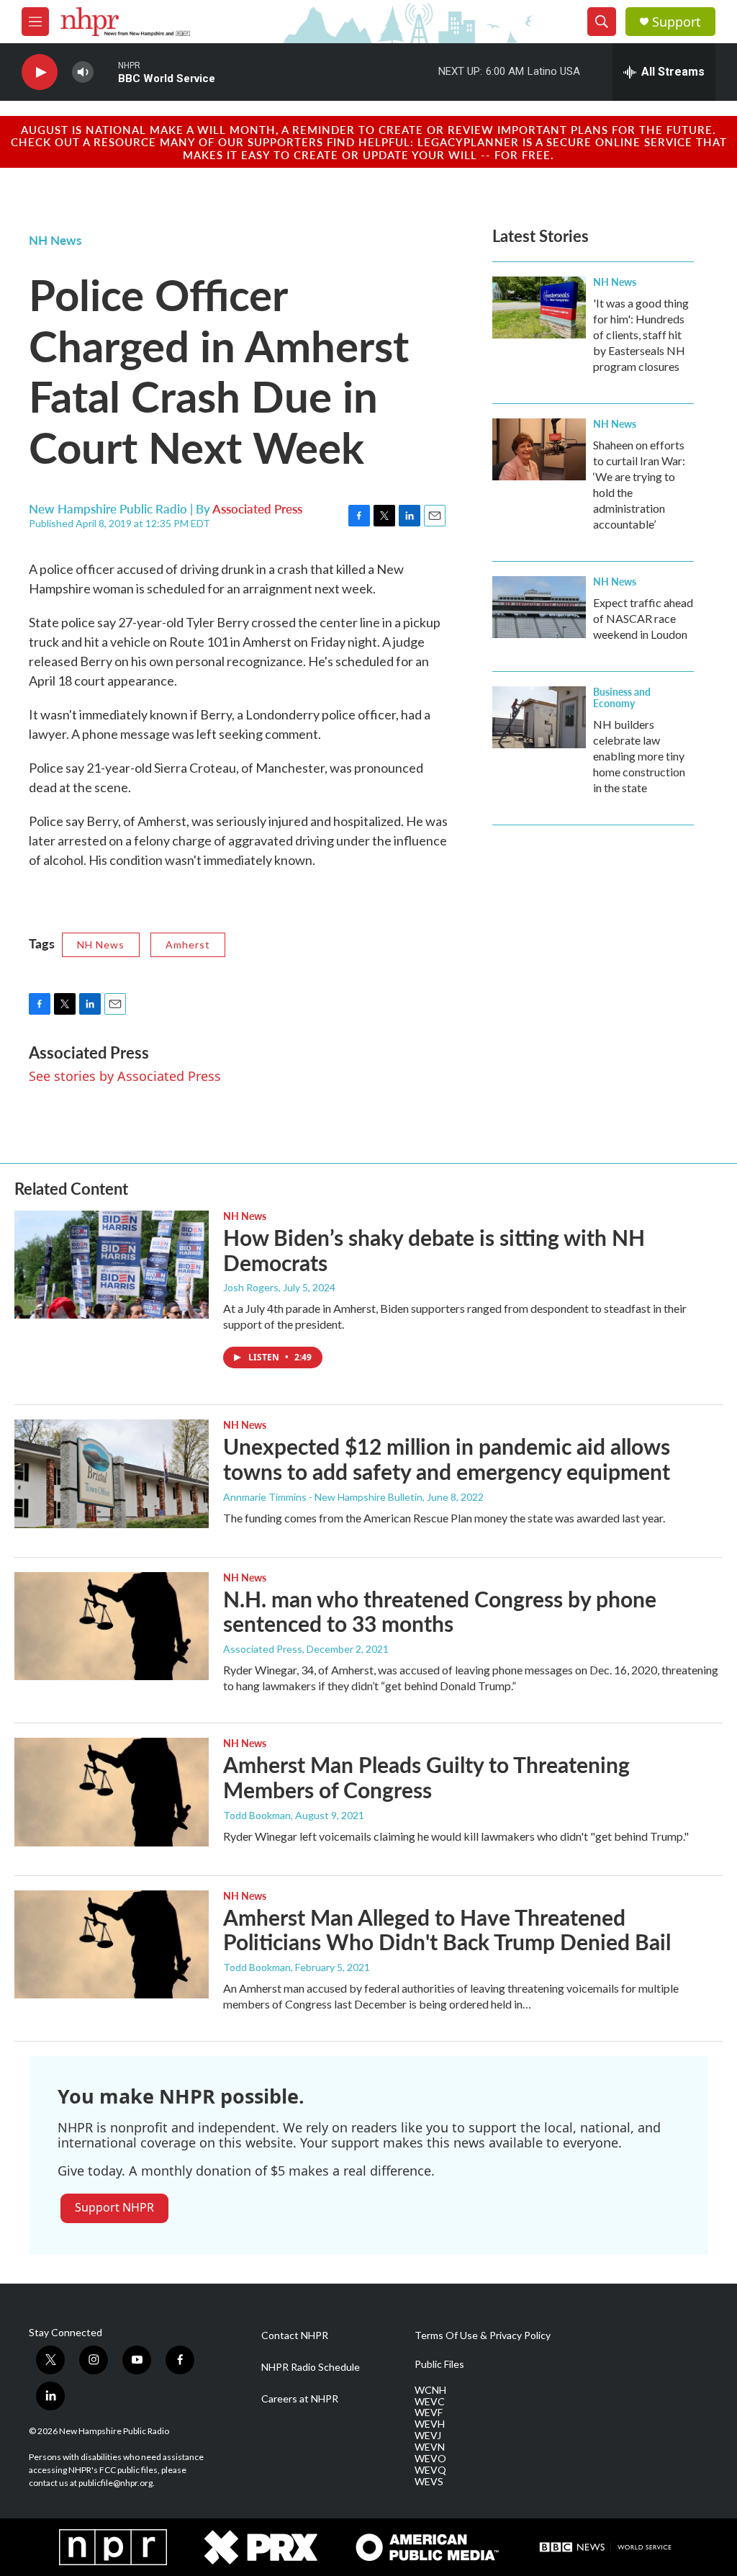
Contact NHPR (295, 2335)
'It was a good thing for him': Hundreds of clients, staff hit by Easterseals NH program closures (641, 335)
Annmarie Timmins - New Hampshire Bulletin (323, 1497)
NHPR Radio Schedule (311, 2367)
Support (677, 22)
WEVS (429, 2482)
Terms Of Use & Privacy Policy (483, 2335)
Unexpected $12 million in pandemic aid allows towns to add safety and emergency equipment (447, 1459)
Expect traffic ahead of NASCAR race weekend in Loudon (643, 618)
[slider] (106, 72)
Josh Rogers (251, 1287)
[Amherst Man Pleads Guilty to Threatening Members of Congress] (112, 1792)
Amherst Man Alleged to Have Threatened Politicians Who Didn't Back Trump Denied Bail (447, 1930)
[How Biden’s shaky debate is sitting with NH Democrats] (112, 1265)
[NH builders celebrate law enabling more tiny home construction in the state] (539, 717)
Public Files (439, 2364)
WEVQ (430, 2470)
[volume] (83, 72)
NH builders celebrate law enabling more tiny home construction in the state (639, 756)
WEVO (430, 2459)
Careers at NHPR (300, 2399)
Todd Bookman (257, 1815)
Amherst (188, 944)
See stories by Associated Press (125, 1076)
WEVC (430, 2402)
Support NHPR (114, 2207)
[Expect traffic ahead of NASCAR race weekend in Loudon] (539, 607)
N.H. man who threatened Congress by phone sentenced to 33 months (440, 1611)
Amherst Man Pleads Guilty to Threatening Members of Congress (426, 1777)
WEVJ (428, 2436)
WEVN (430, 2447)
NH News (55, 240)
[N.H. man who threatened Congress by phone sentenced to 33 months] (112, 1626)
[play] (40, 72)
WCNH (430, 2390)
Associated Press (257, 508)
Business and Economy (622, 697)
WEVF (429, 2413)
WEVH (430, 2424)
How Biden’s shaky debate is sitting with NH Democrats (434, 1250)
